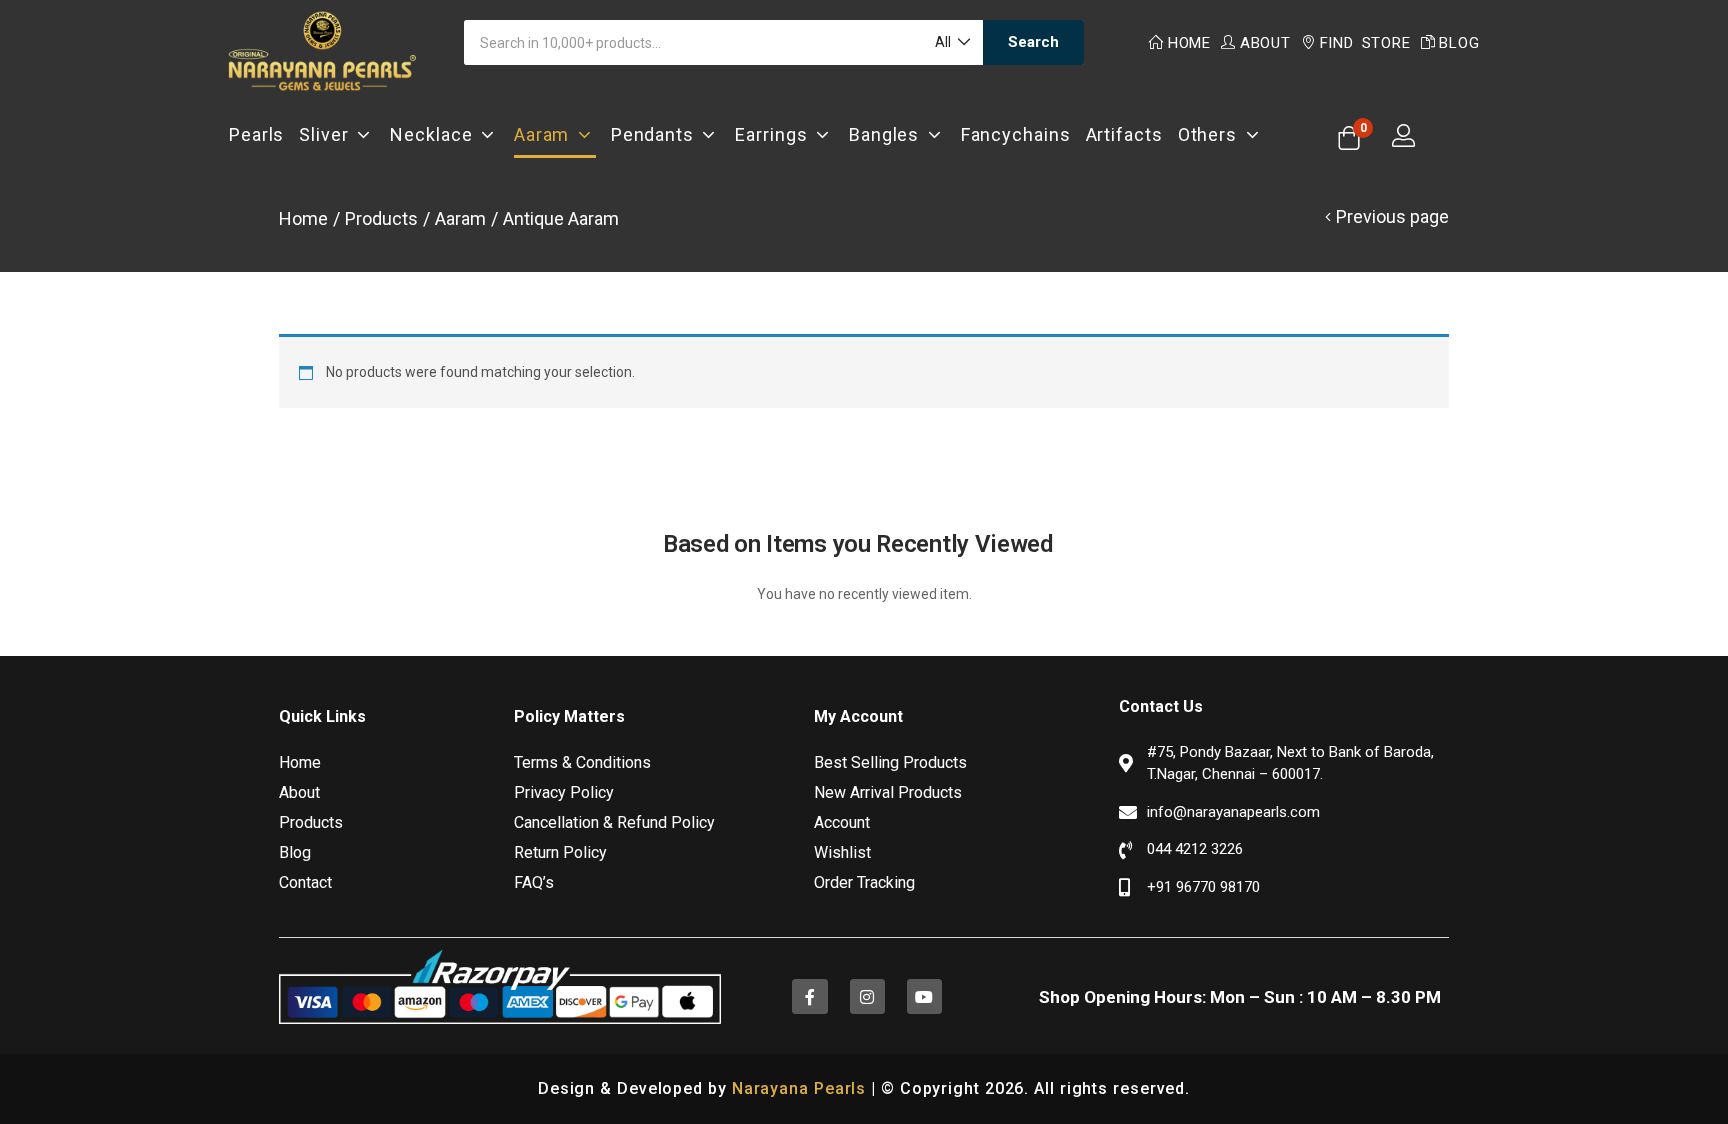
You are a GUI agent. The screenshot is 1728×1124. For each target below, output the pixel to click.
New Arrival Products (888, 792)
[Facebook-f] (809, 996)
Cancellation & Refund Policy (614, 822)
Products (381, 218)
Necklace (435, 134)
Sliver (328, 134)
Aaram (546, 134)
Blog (1459, 43)
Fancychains (1016, 134)
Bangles (888, 134)
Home (1189, 43)
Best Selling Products (890, 762)
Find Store (1365, 43)
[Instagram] (867, 996)
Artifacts (1124, 134)
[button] (951, 42)
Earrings (775, 134)
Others (1212, 134)
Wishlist (842, 852)
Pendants (657, 134)
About (1265, 43)
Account (842, 822)
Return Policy (560, 852)
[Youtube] (924, 996)
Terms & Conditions (582, 762)
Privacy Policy (564, 792)
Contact (305, 882)
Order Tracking (864, 882)
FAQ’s (534, 882)
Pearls (256, 134)
